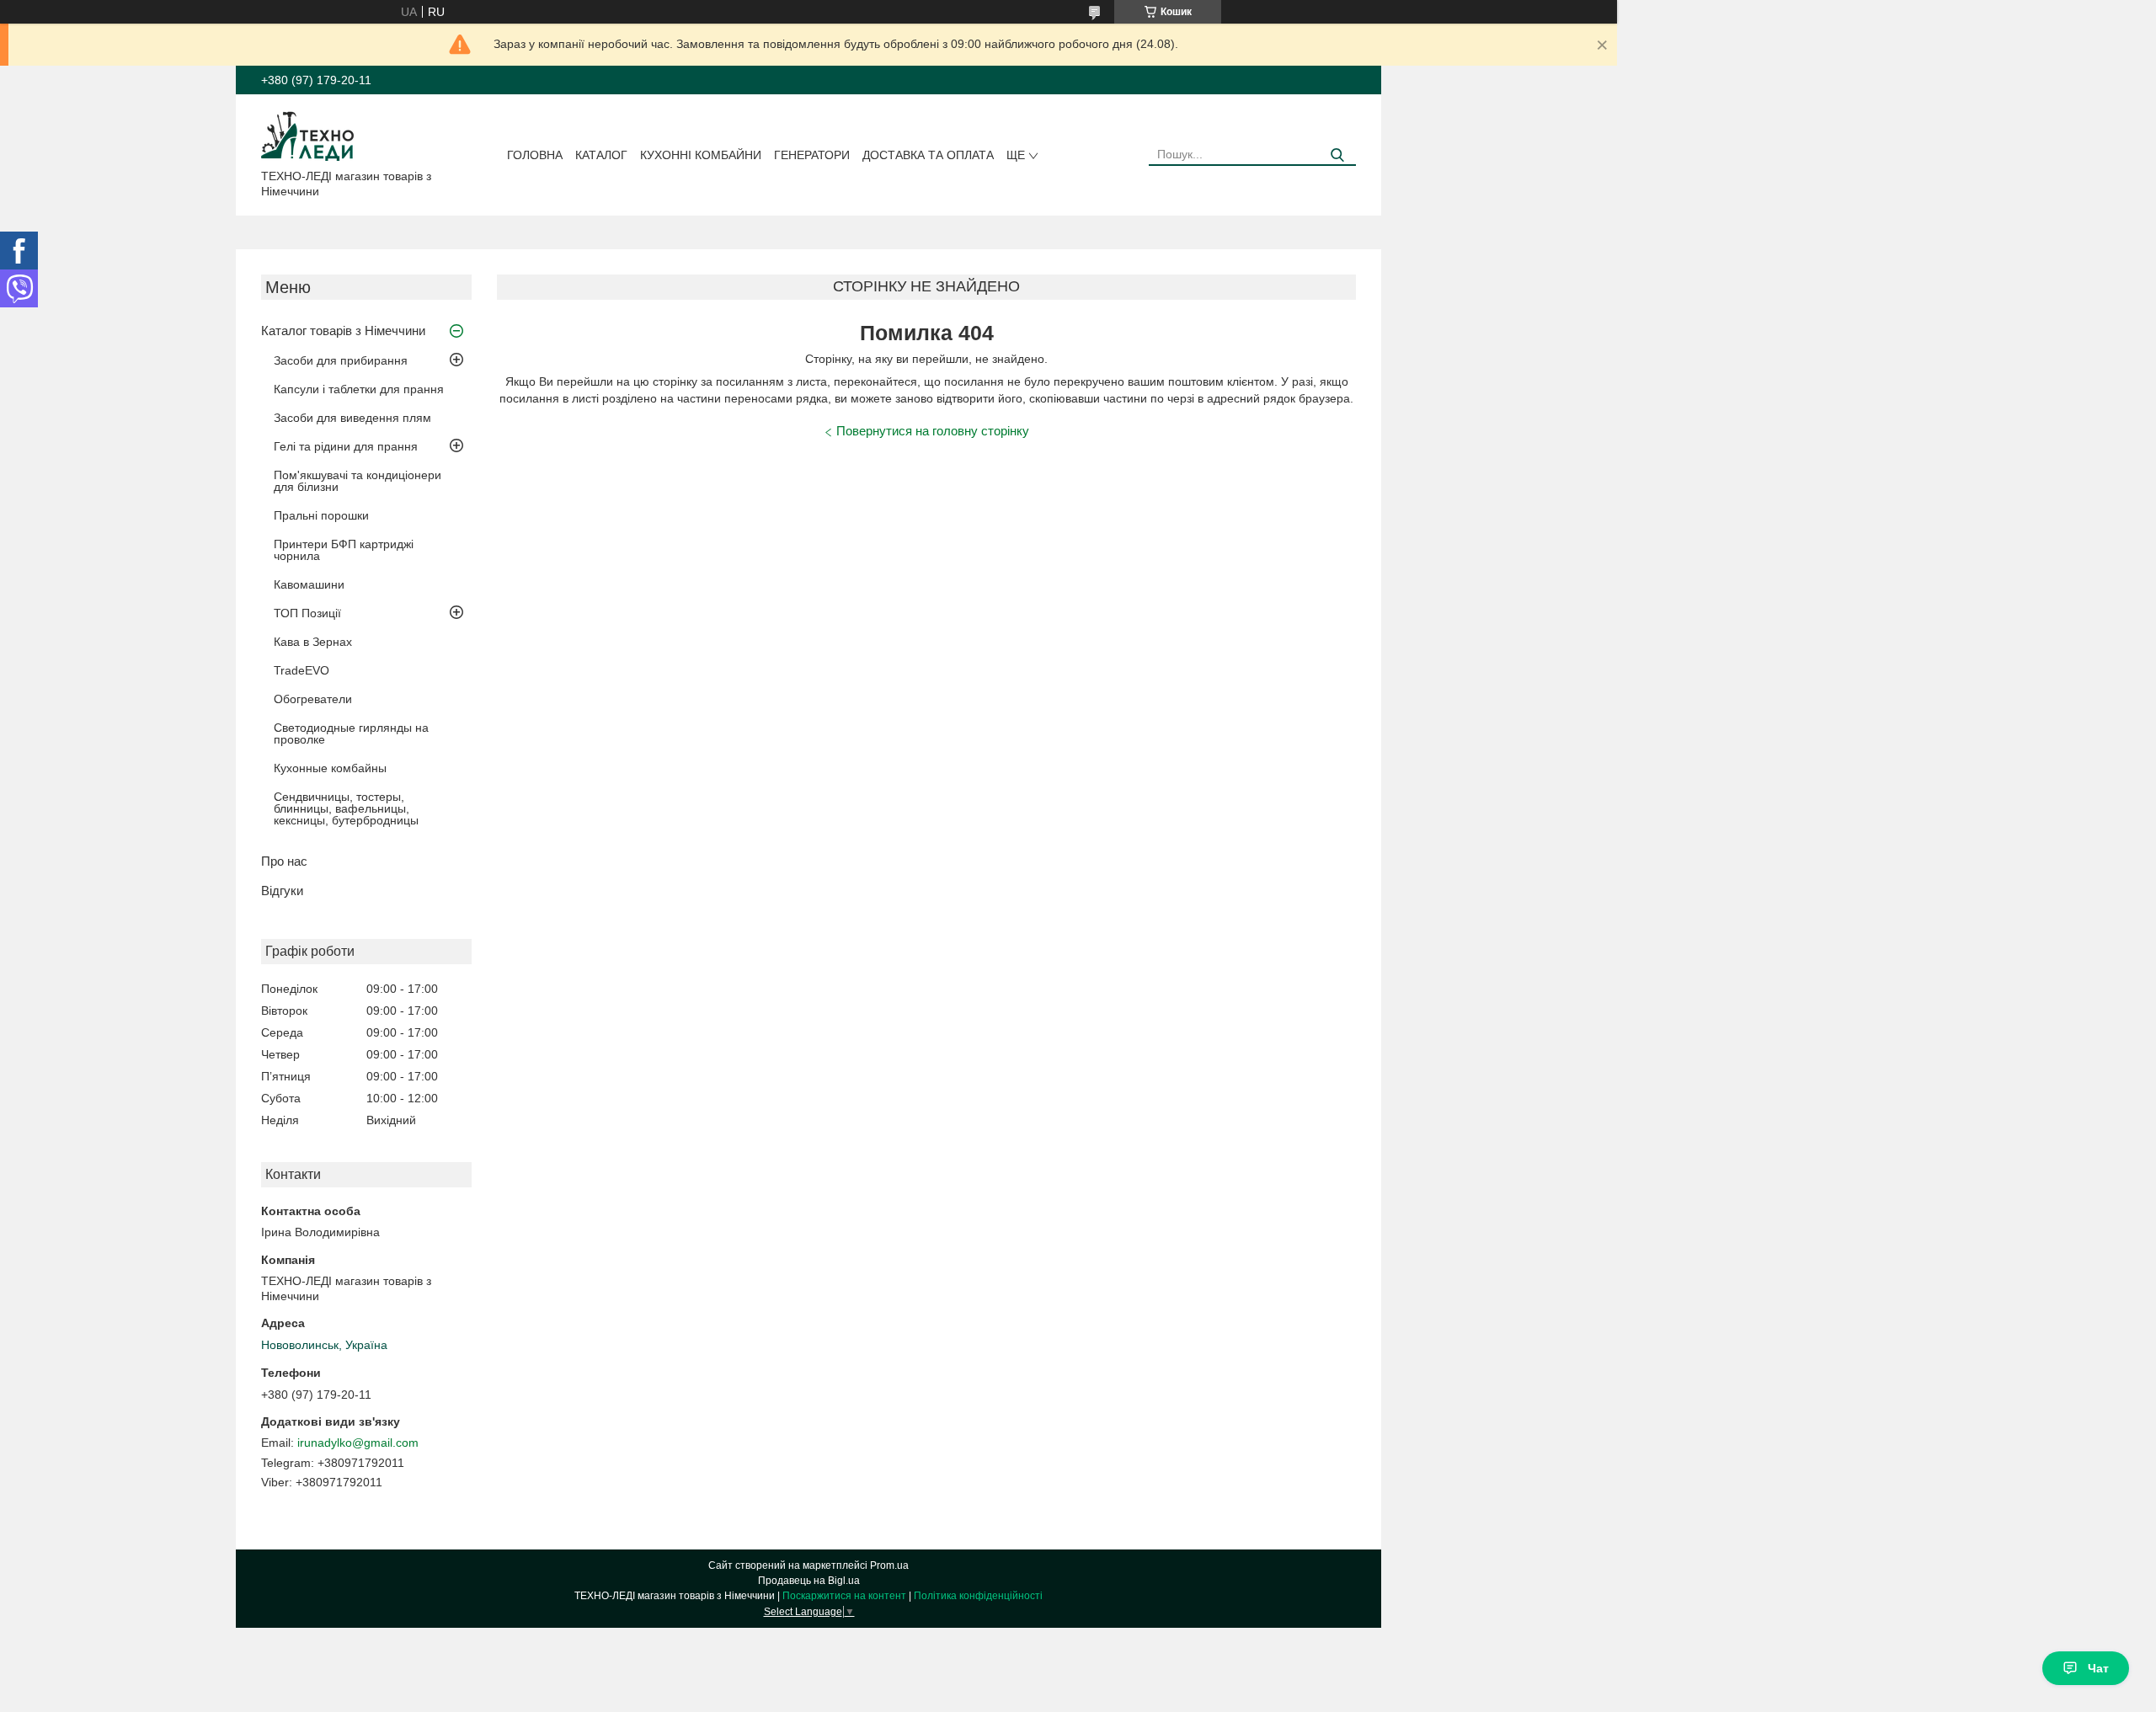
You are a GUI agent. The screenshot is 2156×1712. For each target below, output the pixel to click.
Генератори (812, 155)
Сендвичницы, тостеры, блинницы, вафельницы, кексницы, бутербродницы (346, 808)
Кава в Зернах (313, 642)
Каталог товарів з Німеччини (343, 331)
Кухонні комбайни (701, 155)
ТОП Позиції (307, 613)
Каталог (601, 155)
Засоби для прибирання (341, 360)
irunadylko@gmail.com (358, 1443)
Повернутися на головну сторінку (933, 431)
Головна (535, 155)
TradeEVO (302, 670)
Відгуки (282, 891)
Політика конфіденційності (978, 1596)
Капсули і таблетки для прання (359, 389)
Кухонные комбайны (330, 768)
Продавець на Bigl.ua (809, 1581)
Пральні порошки (321, 515)
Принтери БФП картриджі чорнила (344, 550)
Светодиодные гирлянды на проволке (351, 733)
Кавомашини (309, 584)
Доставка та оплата (928, 155)
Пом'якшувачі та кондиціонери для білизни (358, 481)
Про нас (284, 861)
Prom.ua (889, 1565)
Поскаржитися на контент (844, 1596)
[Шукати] (1337, 155)
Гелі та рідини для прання (346, 446)
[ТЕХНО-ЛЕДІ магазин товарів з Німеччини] (308, 135)
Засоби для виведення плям (352, 418)
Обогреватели (313, 699)
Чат (2098, 1668)
